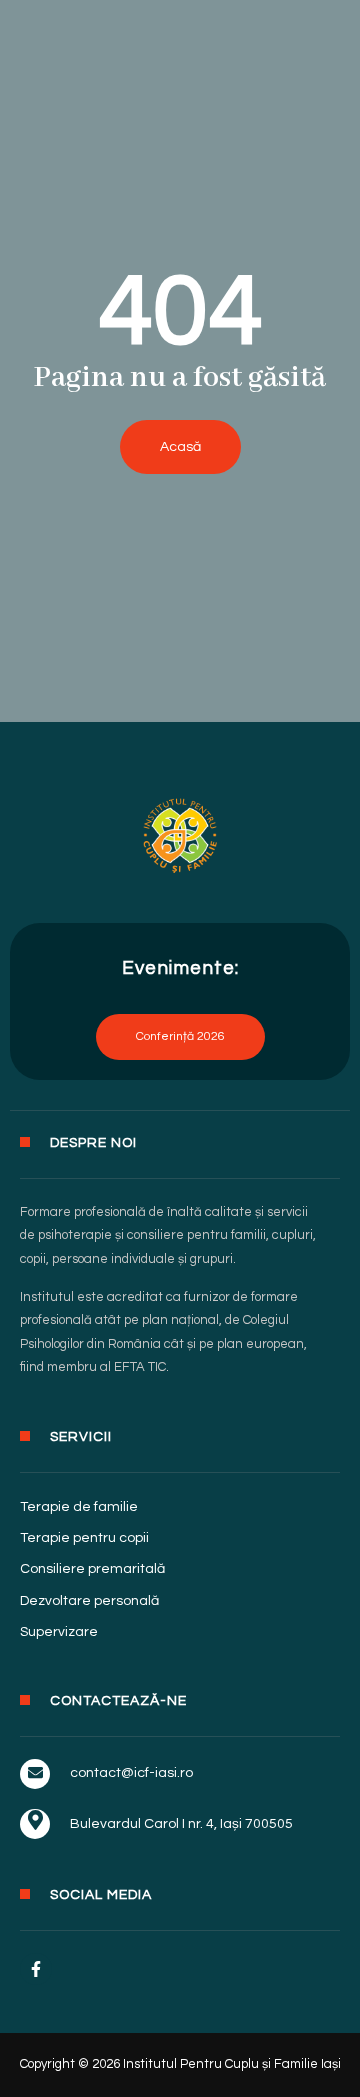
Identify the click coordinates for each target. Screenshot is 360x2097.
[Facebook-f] (36, 1969)
